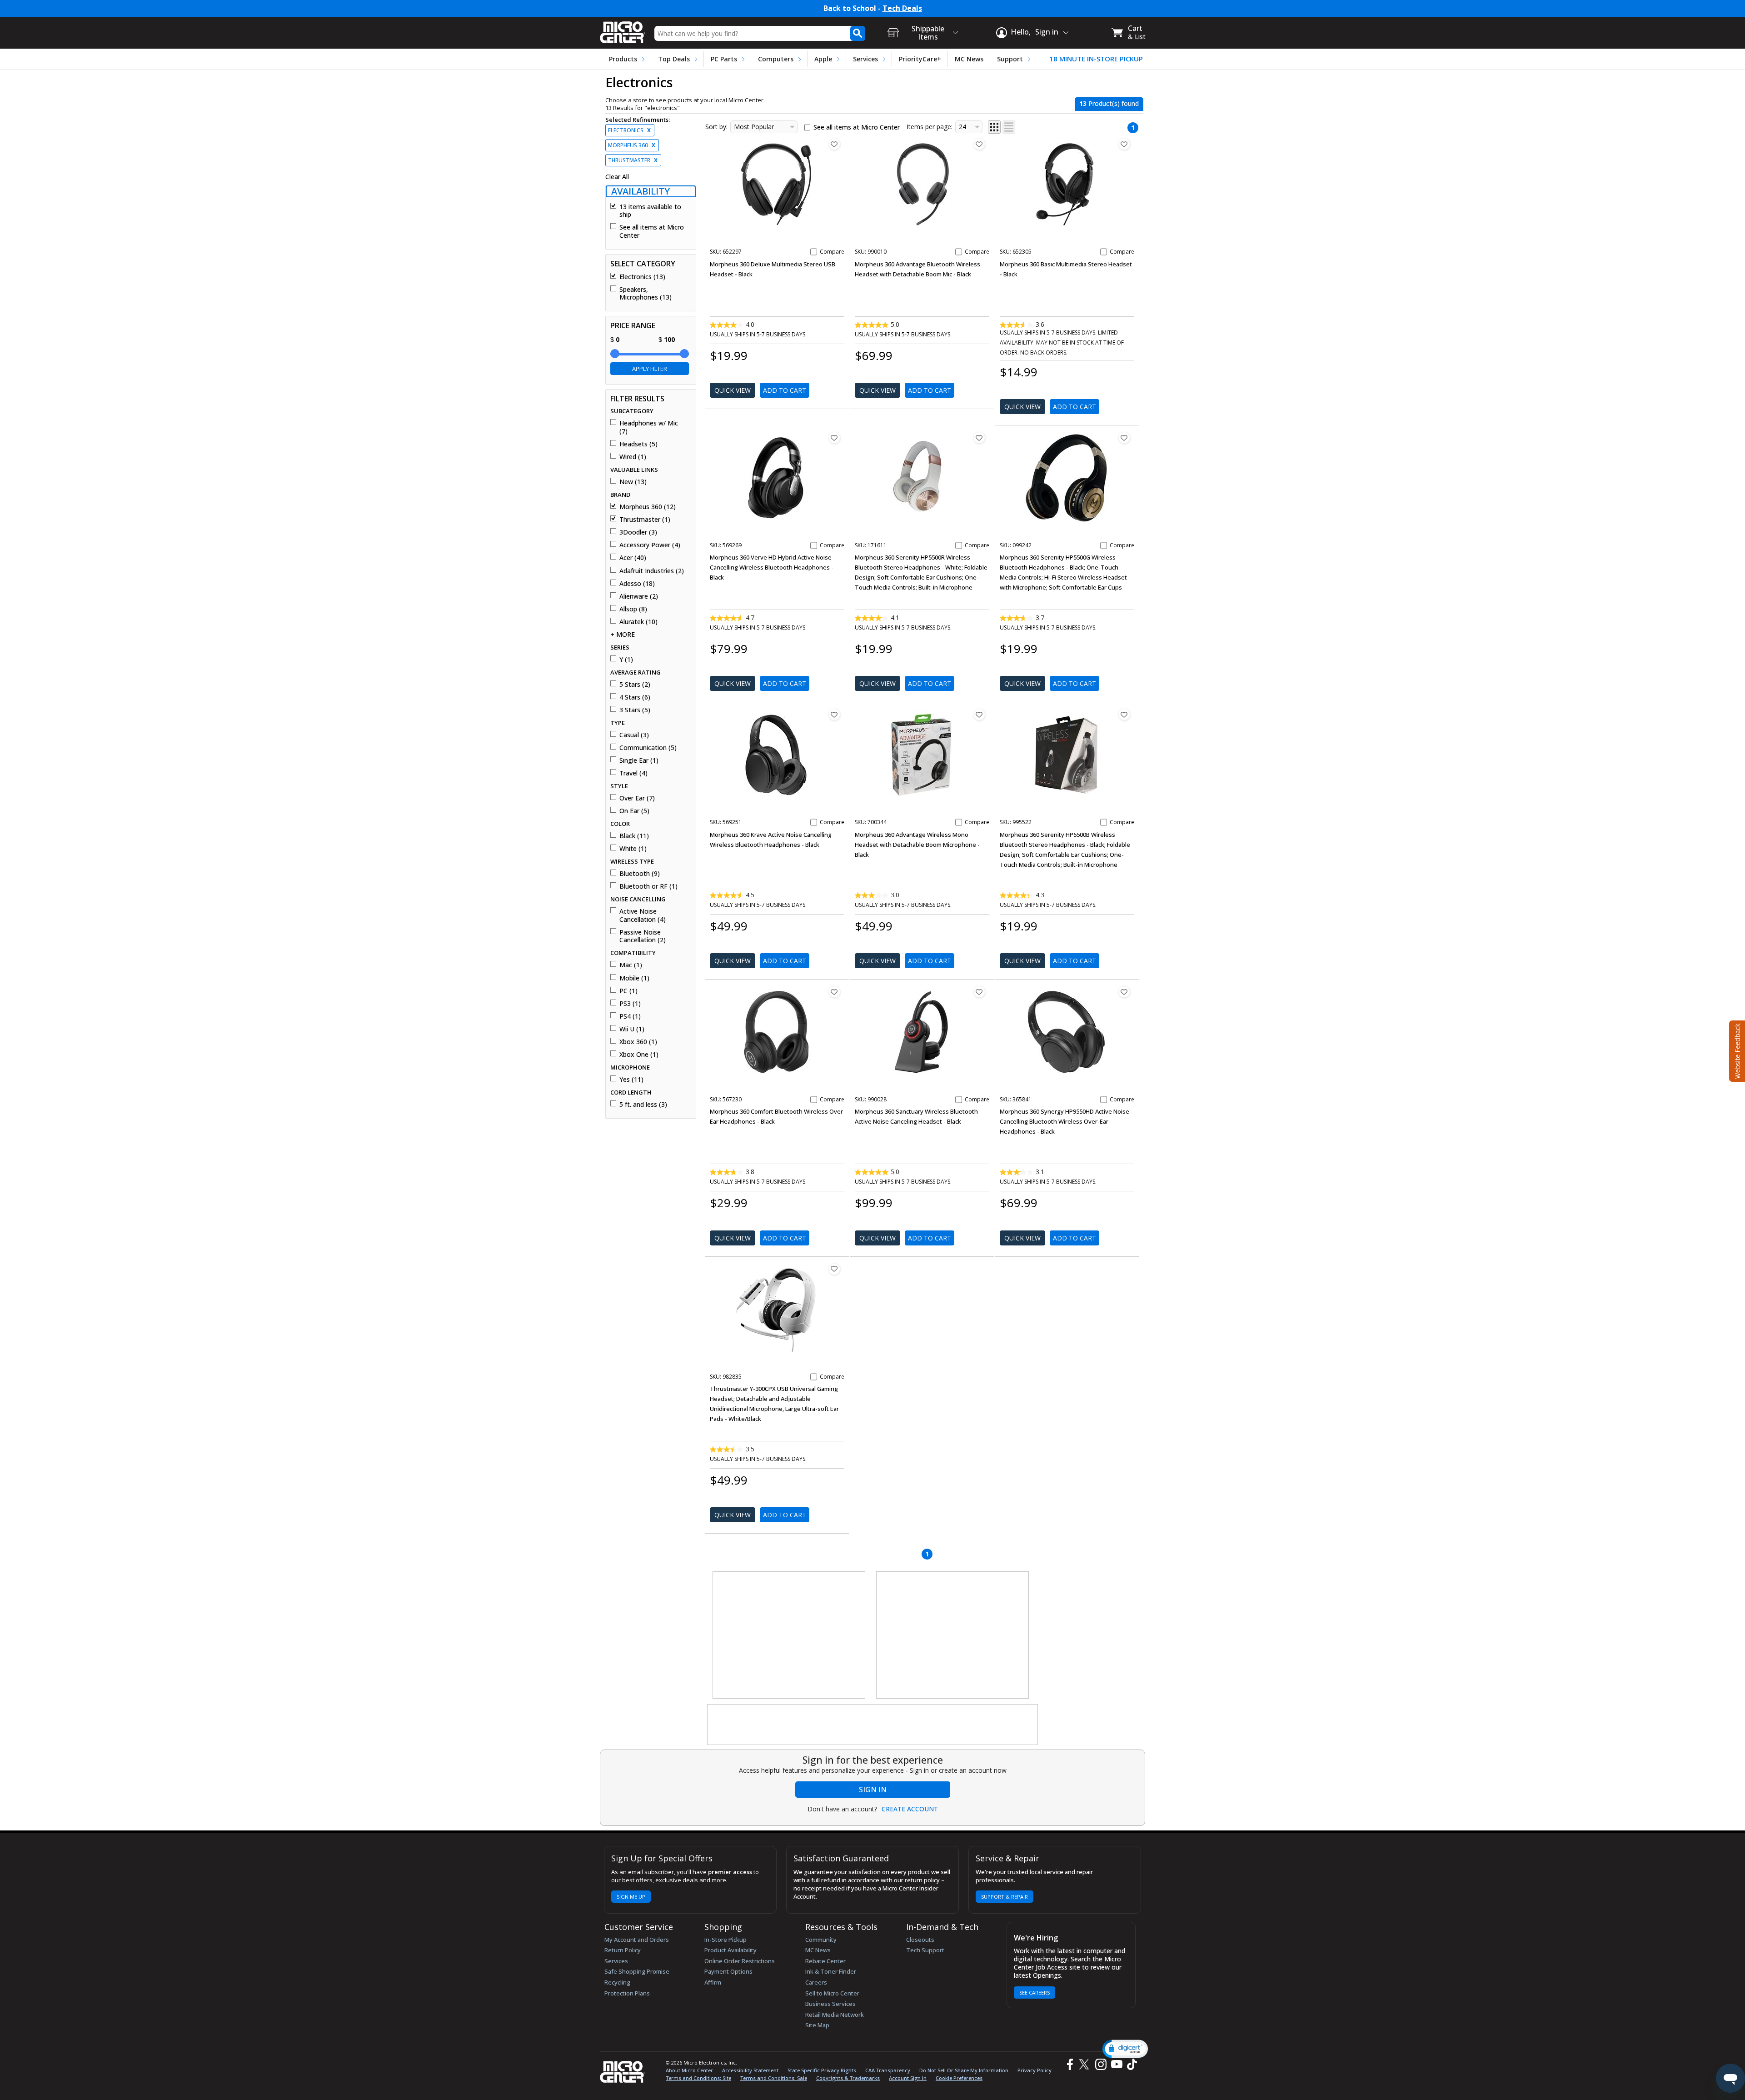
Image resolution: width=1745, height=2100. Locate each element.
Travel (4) (633, 773)
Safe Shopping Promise (637, 1971)
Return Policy (623, 1950)
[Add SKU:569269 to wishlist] (834, 438)
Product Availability (730, 1950)
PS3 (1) (630, 1004)
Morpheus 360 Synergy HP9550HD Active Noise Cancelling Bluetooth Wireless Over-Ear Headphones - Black (1064, 1121)
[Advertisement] (789, 1635)
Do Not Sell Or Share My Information (964, 2070)
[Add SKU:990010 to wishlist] (979, 144)
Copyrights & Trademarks (848, 2078)
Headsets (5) (638, 444)
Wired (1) (633, 457)
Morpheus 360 (632, 145)
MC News (969, 59)
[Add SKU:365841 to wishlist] (1124, 992)
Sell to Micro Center (832, 1993)
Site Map (817, 2025)
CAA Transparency (888, 2070)
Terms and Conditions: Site (698, 2078)
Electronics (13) (642, 277)
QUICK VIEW (733, 390)
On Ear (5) (634, 811)
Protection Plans (627, 1993)
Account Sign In (908, 2078)
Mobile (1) (634, 978)
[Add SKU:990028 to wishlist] (979, 992)
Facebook (1069, 2064)
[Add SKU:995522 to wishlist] (1124, 715)
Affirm (713, 1982)
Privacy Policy (1035, 2070)
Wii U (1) (632, 1029)
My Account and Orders (637, 1940)
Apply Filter (650, 369)
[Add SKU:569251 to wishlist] (834, 715)
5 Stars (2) (635, 685)
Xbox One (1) (639, 1055)
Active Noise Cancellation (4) (643, 915)
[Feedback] (1736, 1050)
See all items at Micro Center (652, 231)
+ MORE (623, 635)
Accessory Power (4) (650, 545)
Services (865, 59)
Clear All (617, 177)
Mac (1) (631, 965)
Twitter (1085, 2064)
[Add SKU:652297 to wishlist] (834, 144)
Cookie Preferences (959, 2078)
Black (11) (634, 836)
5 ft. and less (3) (643, 1105)
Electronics (629, 130)
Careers (816, 1982)
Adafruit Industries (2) (652, 571)
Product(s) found (1109, 103)
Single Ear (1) (639, 760)
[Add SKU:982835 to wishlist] (834, 1269)
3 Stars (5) (635, 710)
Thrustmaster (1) (645, 520)
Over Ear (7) (637, 798)
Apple (823, 59)
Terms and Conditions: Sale (774, 2078)
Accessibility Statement (750, 2070)
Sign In (873, 1790)
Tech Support (925, 1950)
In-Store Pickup (725, 1940)
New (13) (633, 482)
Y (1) (626, 660)
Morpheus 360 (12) (648, 507)
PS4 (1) (630, 1016)
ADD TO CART (785, 390)
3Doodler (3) (638, 532)
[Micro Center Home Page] (623, 29)
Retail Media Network (835, 2015)
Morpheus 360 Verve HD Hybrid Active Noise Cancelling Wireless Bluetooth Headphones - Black (772, 567)
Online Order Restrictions (740, 1961)
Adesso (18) (637, 584)
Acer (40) (633, 558)
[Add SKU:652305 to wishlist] (1124, 144)
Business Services (830, 2004)
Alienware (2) (639, 596)
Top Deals (674, 59)
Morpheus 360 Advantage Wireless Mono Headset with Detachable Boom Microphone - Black (917, 845)
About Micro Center (689, 2070)
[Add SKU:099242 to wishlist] (1124, 438)
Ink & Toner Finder (831, 1971)
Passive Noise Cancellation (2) (643, 936)
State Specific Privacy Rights (822, 2070)
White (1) (633, 849)
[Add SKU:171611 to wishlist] (979, 438)
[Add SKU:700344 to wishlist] (979, 715)
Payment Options (728, 1971)
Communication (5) (648, 748)
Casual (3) (634, 735)
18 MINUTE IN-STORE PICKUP (1096, 59)
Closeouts (920, 1940)
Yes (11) (631, 1080)
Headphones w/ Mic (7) (649, 427)
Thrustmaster (633, 160)
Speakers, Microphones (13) (646, 293)
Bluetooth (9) (640, 874)
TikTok (1130, 2064)
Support (1010, 59)
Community (821, 1940)
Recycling (617, 1982)
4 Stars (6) (635, 697)
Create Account (910, 1809)
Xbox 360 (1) (638, 1042)
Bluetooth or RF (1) (648, 886)
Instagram (1100, 2064)
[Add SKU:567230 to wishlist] (834, 992)
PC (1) (628, 991)
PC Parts (724, 59)
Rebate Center (825, 1961)
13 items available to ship (650, 211)
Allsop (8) (633, 609)
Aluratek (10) (638, 622)
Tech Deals (902, 8)
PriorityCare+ (920, 59)
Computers (776, 59)
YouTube (1116, 2064)
